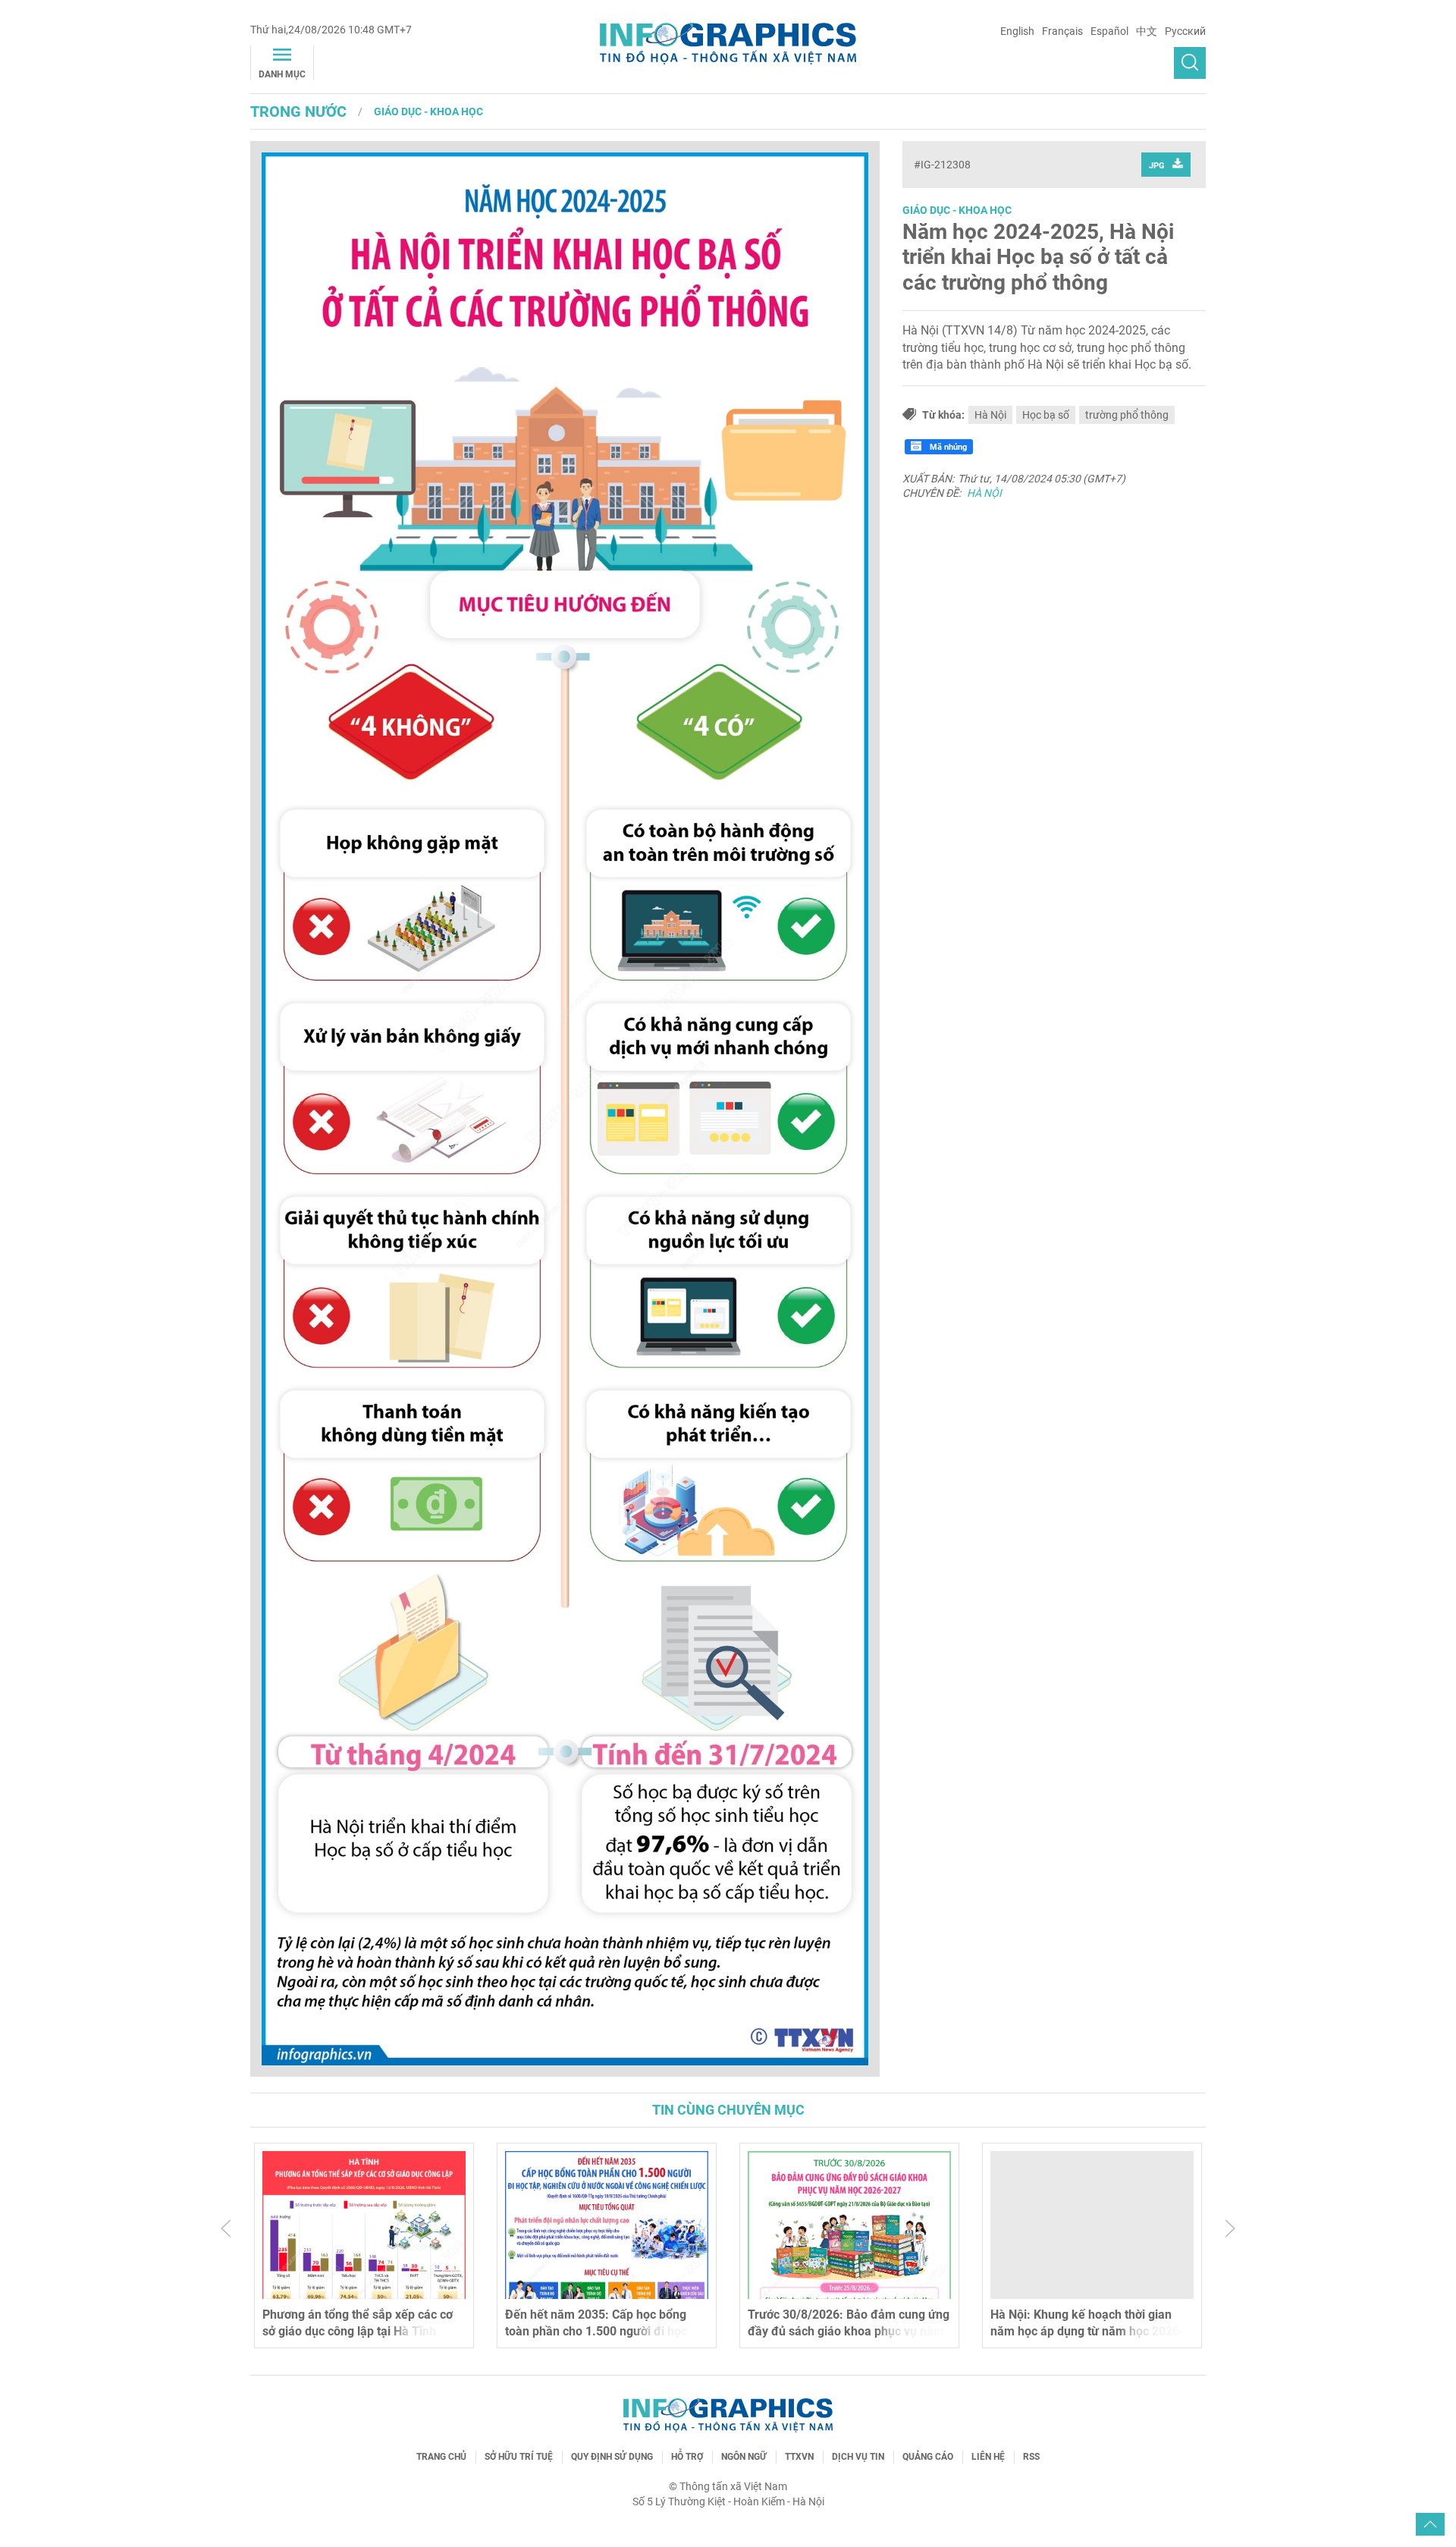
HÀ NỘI (984, 493)
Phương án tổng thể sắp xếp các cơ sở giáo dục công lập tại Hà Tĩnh (358, 2323)
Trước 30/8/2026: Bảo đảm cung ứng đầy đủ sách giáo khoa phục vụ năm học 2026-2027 (849, 2332)
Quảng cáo (928, 2457)
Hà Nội (990, 415)
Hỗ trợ (687, 2457)
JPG (1157, 166)
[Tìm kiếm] (1190, 63)
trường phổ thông (1127, 415)
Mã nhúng (947, 447)
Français (1062, 31)
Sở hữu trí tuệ (519, 2457)
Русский (1185, 31)
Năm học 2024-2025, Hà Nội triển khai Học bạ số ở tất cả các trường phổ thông (1038, 257)
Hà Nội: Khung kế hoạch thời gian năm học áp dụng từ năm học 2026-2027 (1087, 2332)
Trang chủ (441, 2457)
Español (1109, 31)
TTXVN (799, 2457)
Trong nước (298, 111)
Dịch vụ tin (858, 2457)
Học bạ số (1046, 415)
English (1017, 31)
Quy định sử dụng (612, 2457)
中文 (1147, 31)
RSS (1031, 2457)
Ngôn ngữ (744, 2457)
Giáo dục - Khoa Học (428, 111)
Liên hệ (988, 2457)
